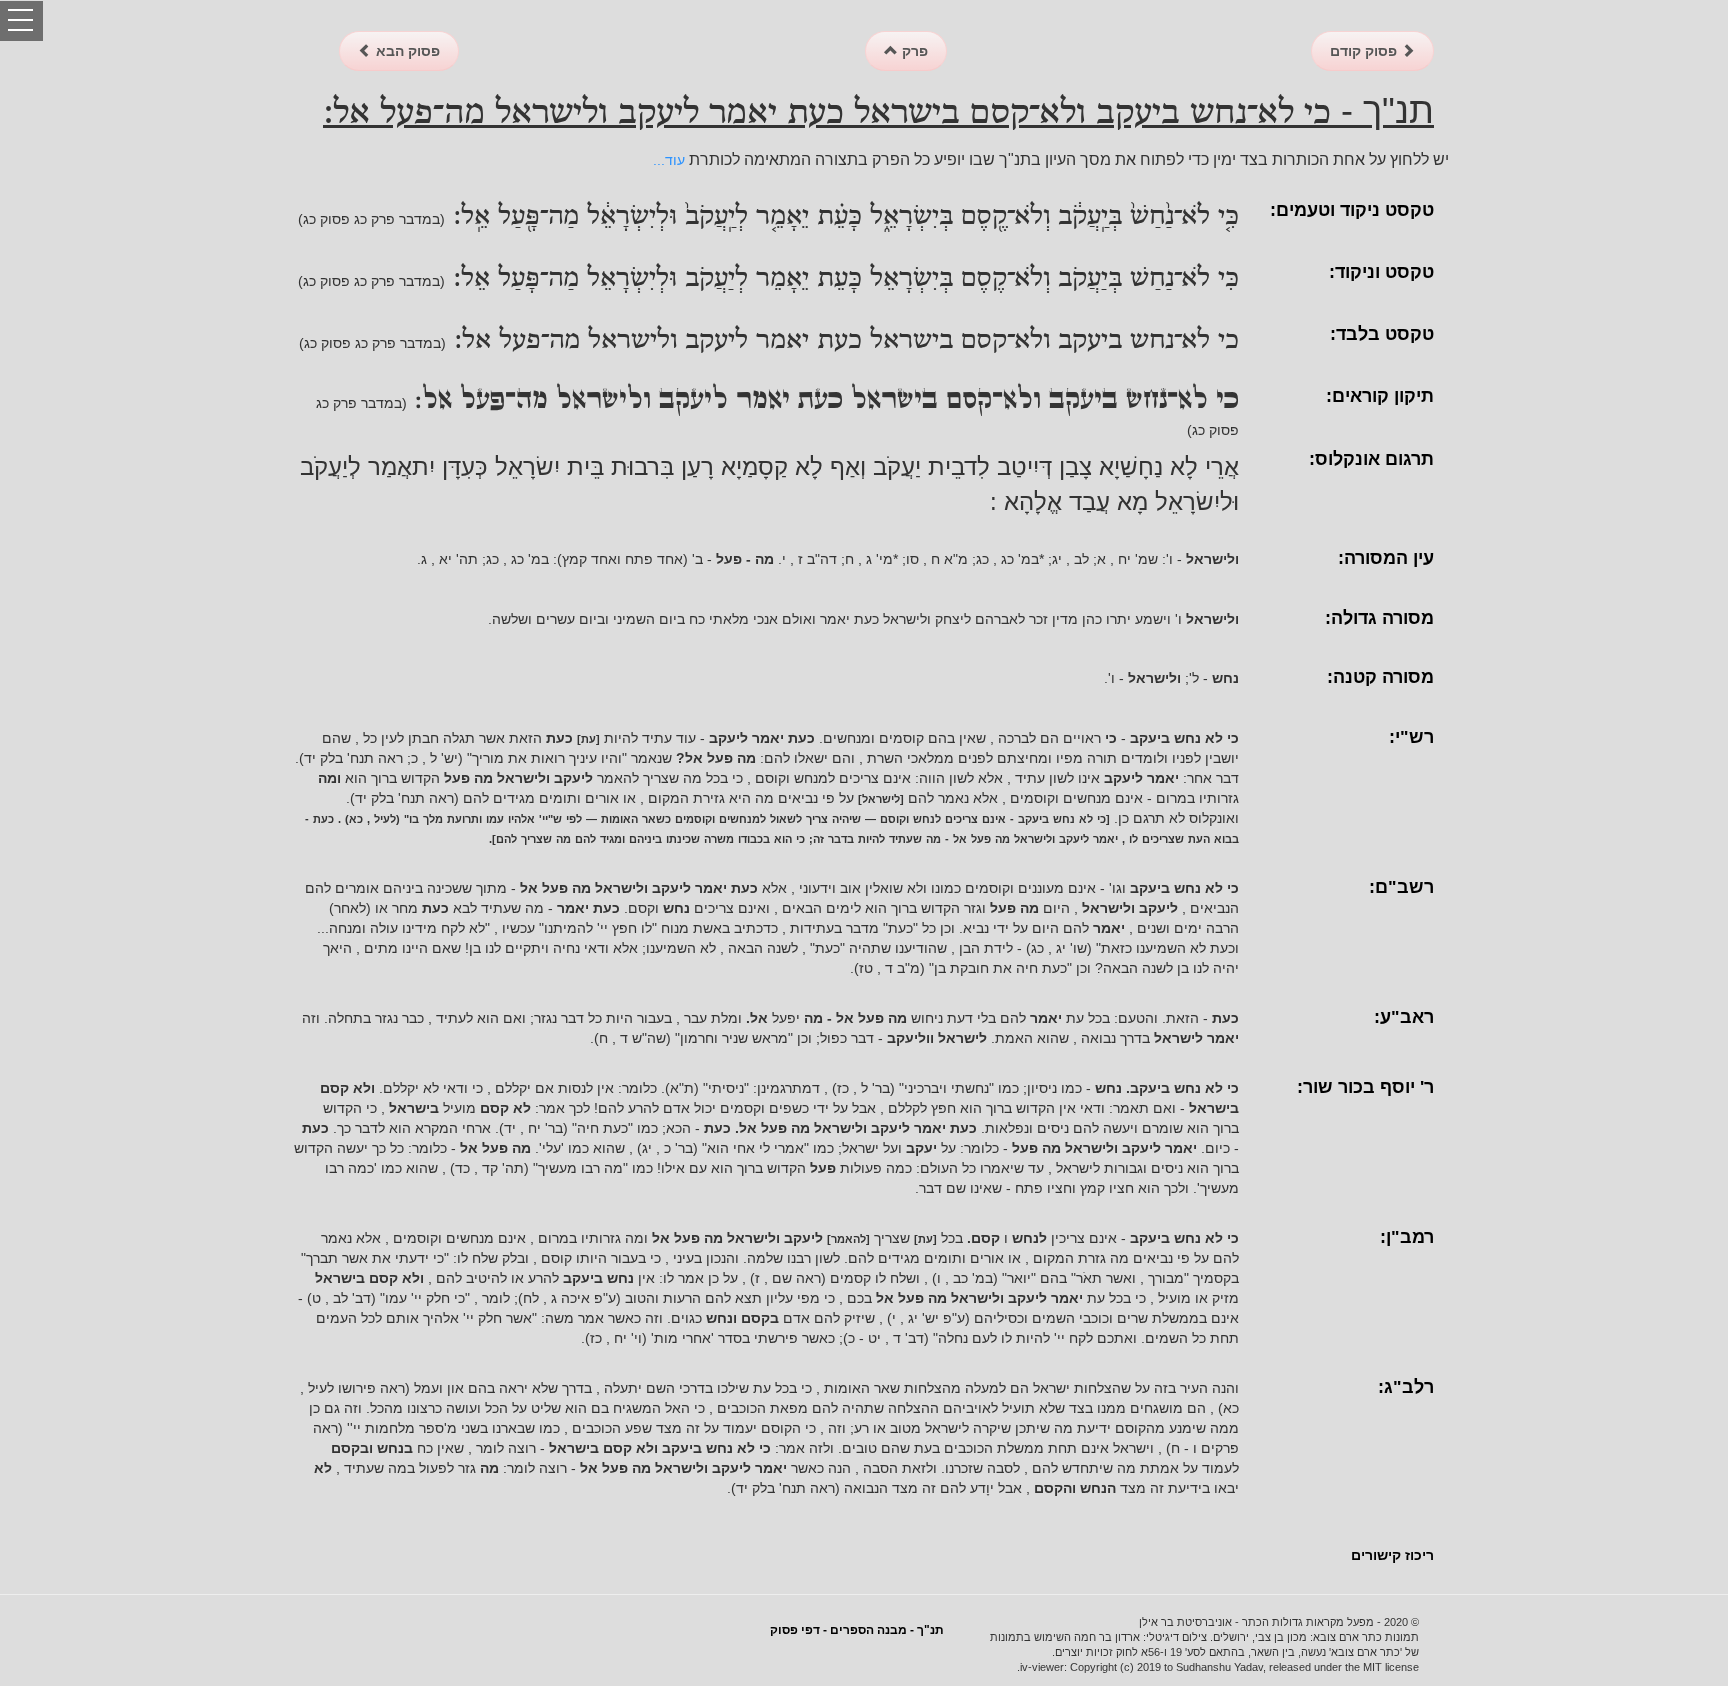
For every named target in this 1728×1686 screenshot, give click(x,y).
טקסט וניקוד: (1381, 272)
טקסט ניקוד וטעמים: (1352, 210)
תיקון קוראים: (1380, 396)
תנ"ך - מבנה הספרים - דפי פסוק (857, 1630)
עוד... (669, 160)
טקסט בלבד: (1382, 334)
